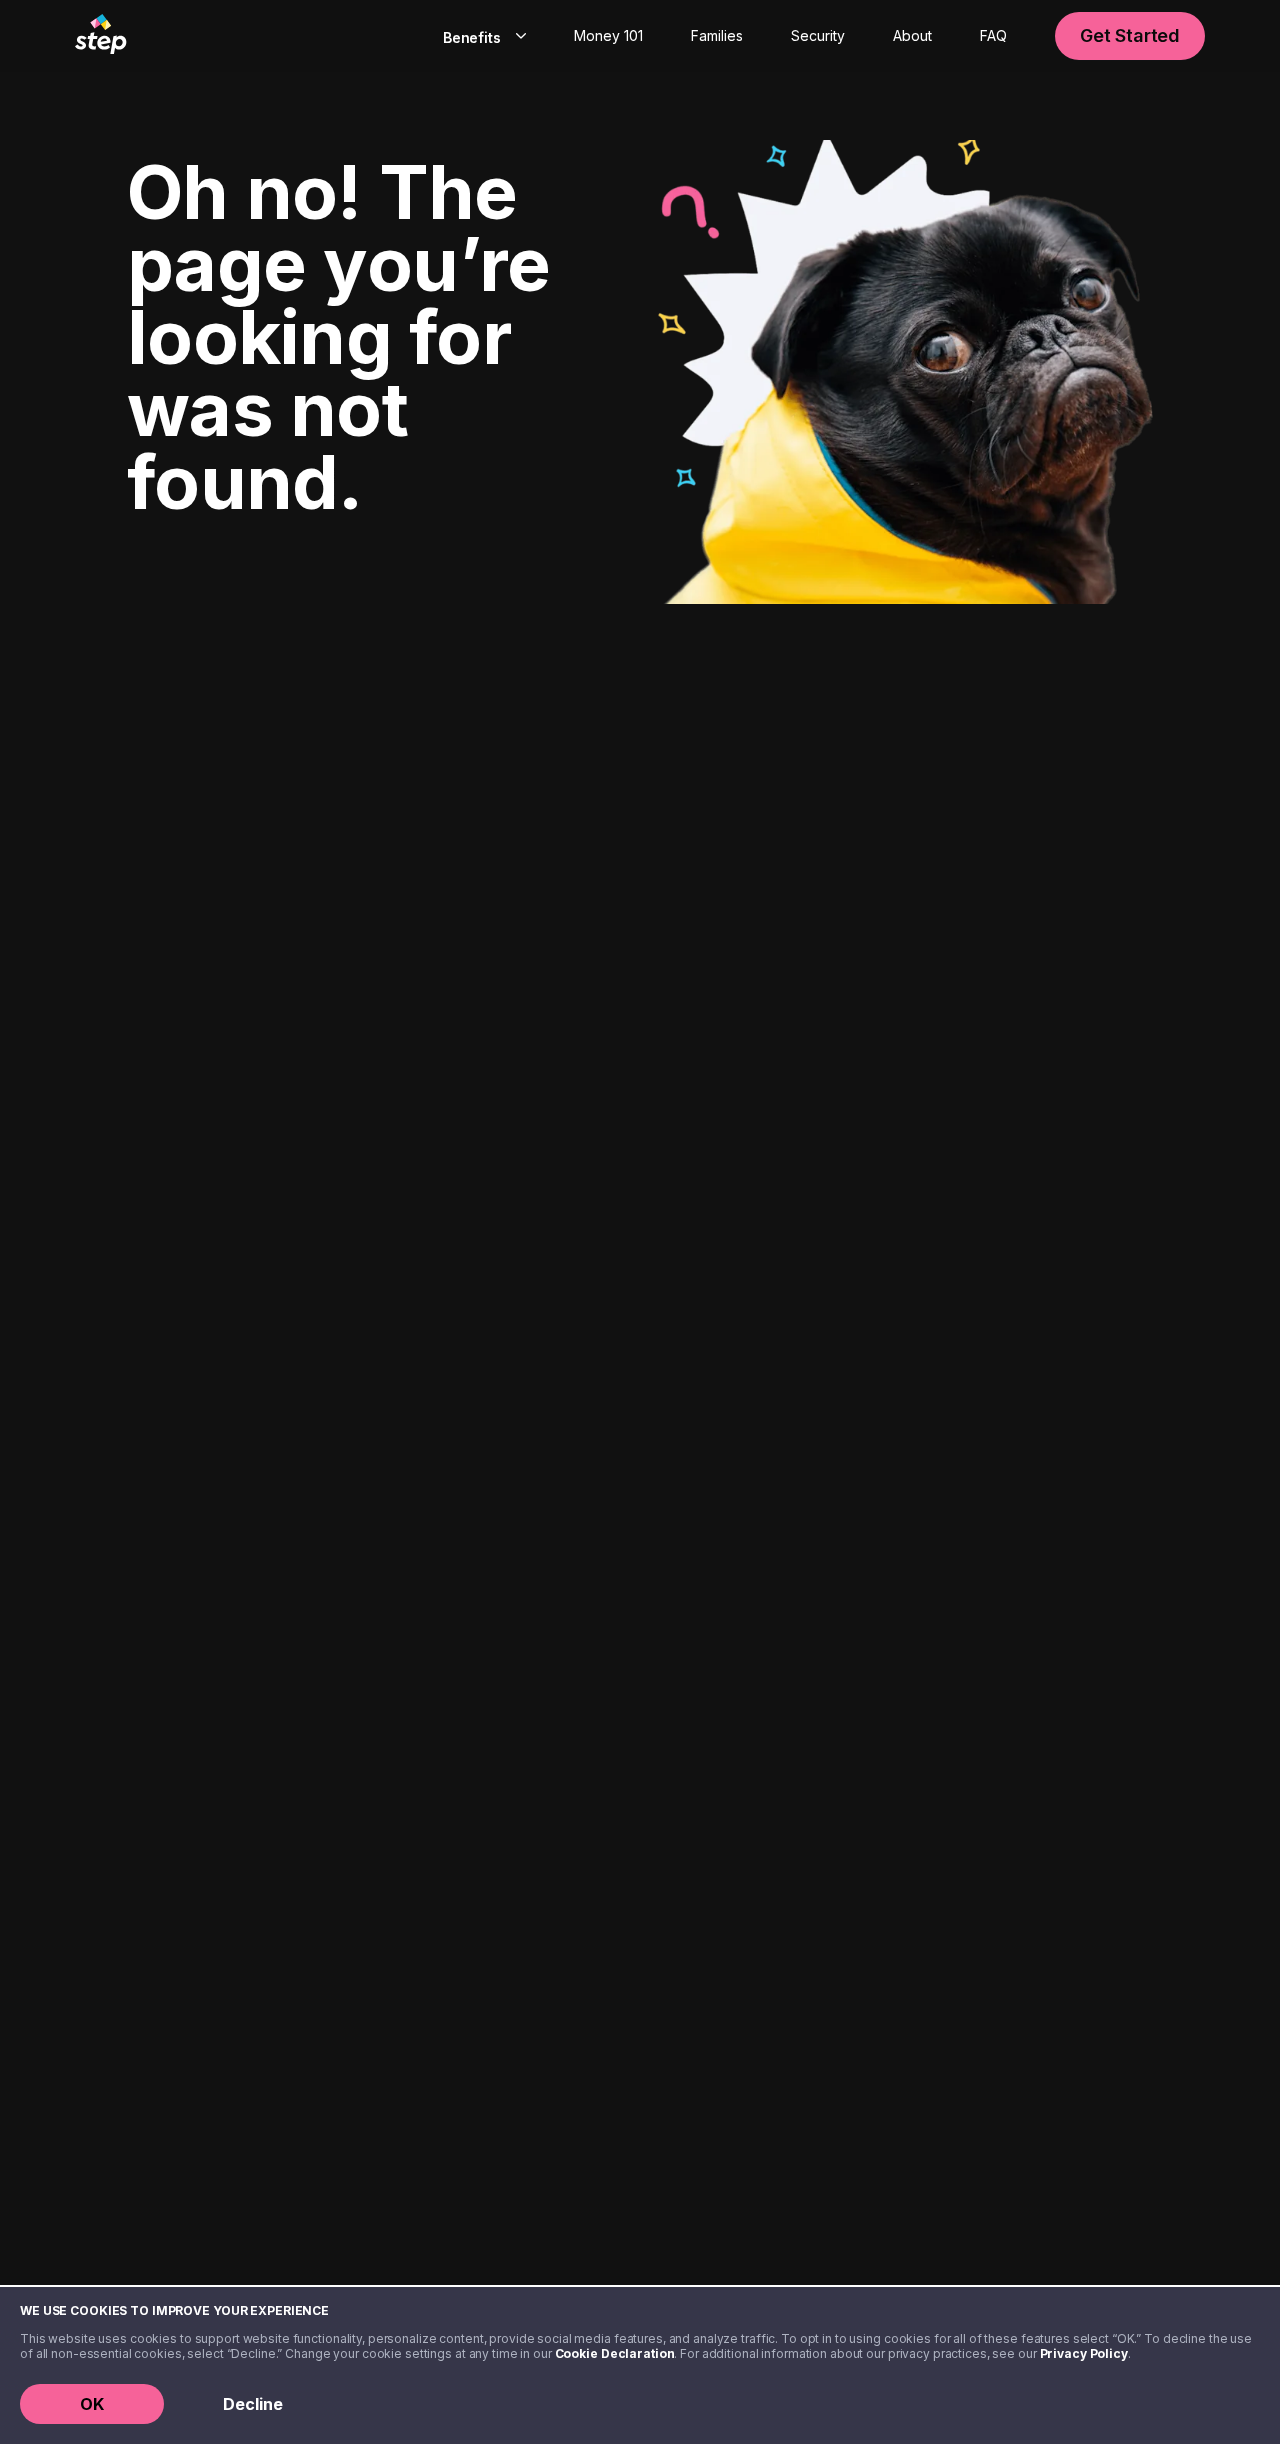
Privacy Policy (1084, 2353)
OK (92, 2404)
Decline (253, 2404)
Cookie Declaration (615, 2353)
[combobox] (480, 36)
